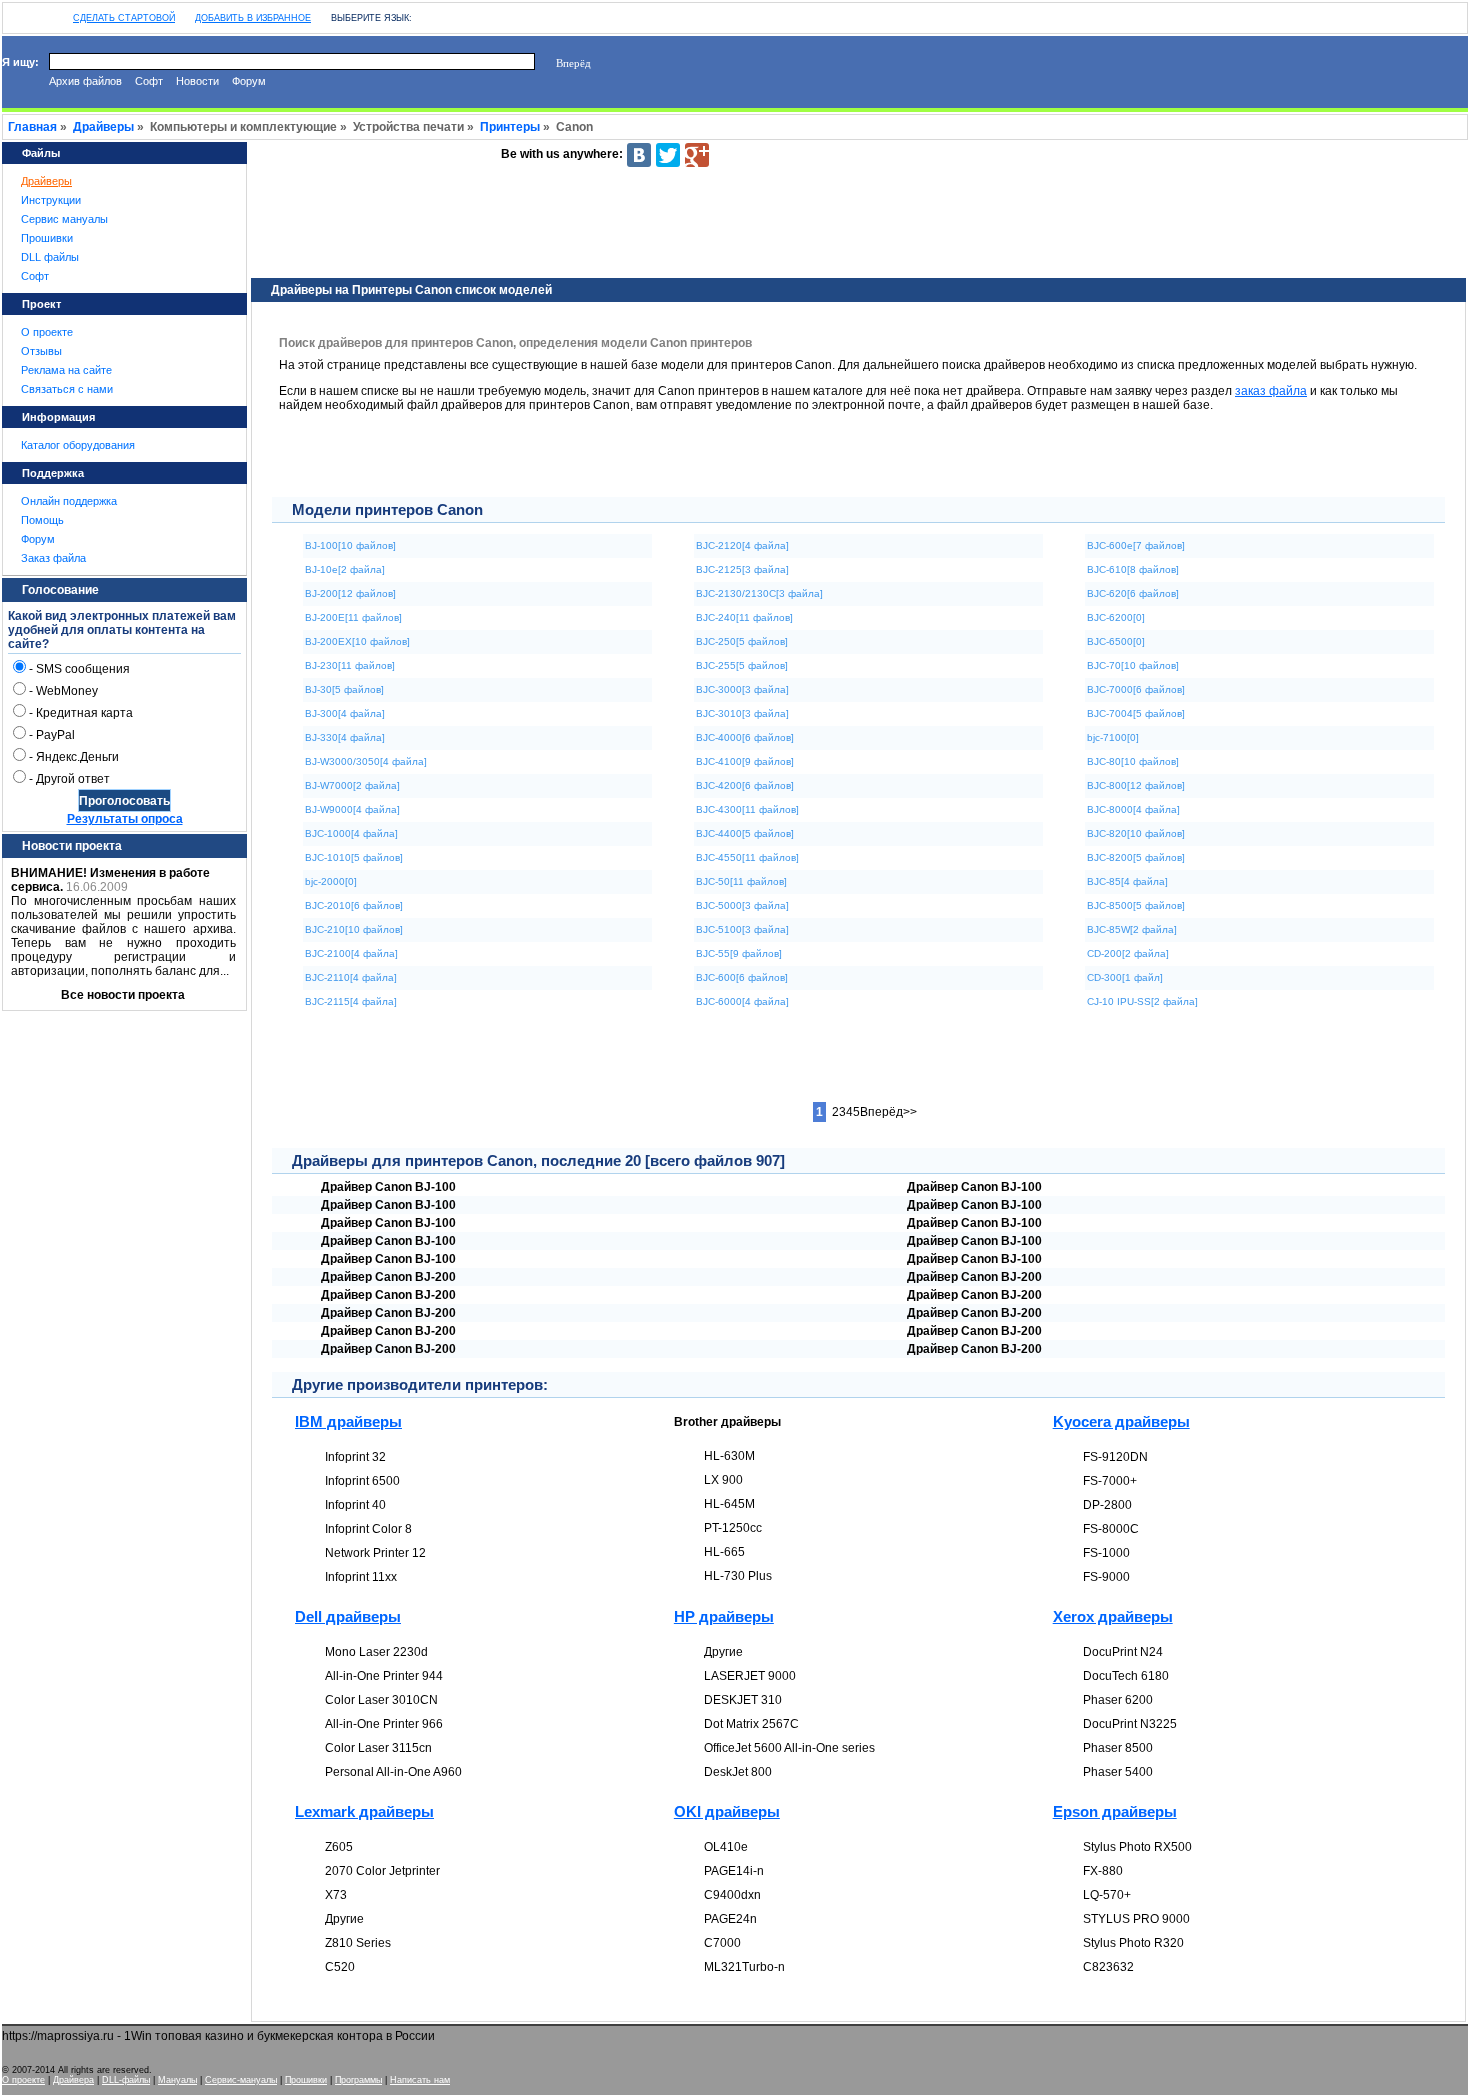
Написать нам (420, 2080)
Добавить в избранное (253, 18)
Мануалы (177, 2080)
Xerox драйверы (1113, 1616)
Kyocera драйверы (1121, 1421)
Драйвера (73, 2080)
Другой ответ (73, 779)
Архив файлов (85, 81)
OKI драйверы (727, 1811)
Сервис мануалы (64, 219)
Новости (197, 81)
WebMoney (67, 691)
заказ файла (1271, 391)
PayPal (55, 735)
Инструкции (51, 200)
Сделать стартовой (124, 18)
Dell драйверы (348, 1616)
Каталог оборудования (78, 445)
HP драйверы (724, 1616)
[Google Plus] (697, 155)
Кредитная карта (84, 713)
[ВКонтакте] (639, 155)
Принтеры (510, 127)
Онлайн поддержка (69, 501)
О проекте (47, 332)
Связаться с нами (67, 389)
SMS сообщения (83, 669)
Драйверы (103, 127)
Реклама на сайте (66, 370)
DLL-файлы (126, 2080)
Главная (32, 127)
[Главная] (13, 13)
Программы (358, 2080)
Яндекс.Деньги (77, 757)
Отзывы (41, 351)
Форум (249, 81)
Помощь (42, 520)
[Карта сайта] (33, 13)
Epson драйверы (1115, 1811)
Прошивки (47, 238)
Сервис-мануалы (241, 2080)
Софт (149, 81)
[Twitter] (668, 155)
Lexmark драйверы (364, 1811)
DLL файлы (50, 257)
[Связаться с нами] (53, 13)
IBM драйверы (348, 1421)
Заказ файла (53, 558)
